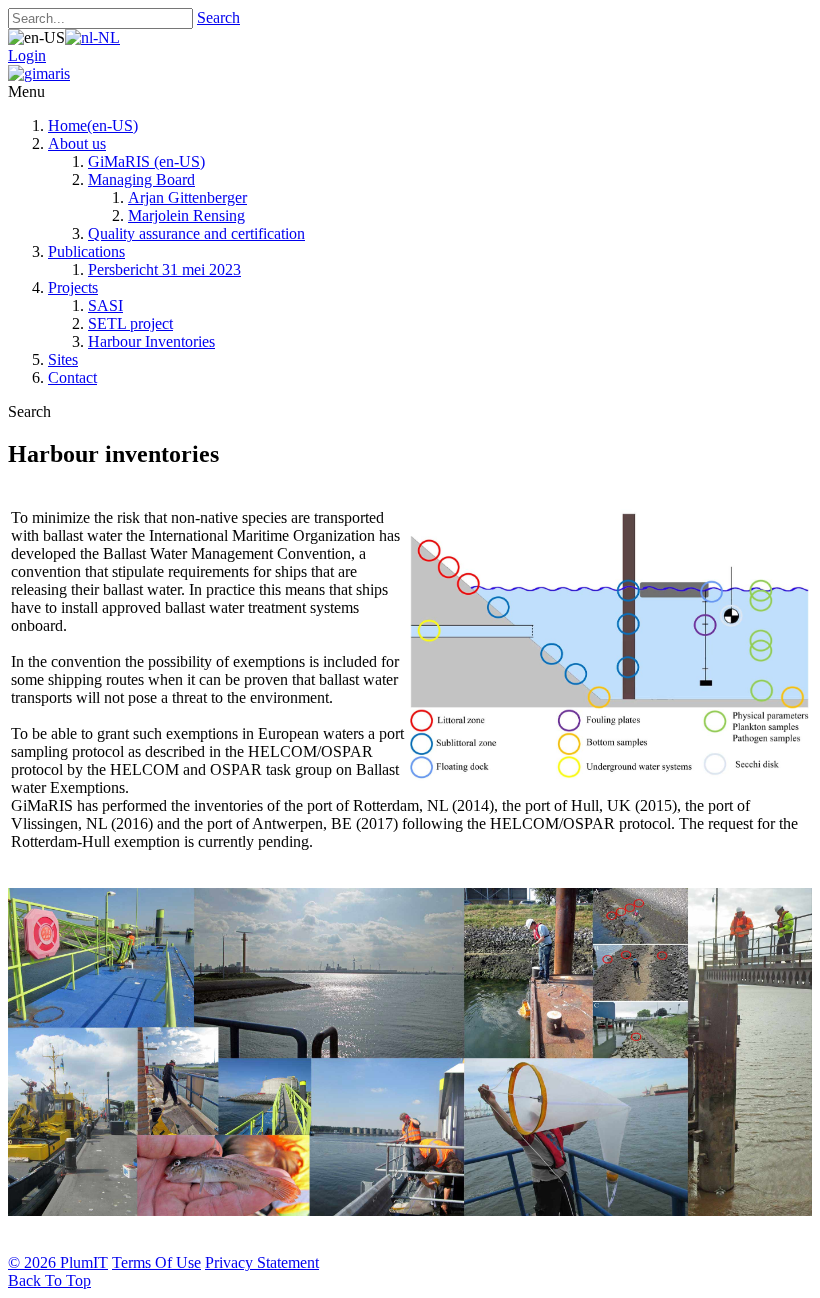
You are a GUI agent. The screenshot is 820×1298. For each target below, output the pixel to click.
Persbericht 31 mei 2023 (164, 269)
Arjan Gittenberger (187, 197)
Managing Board (141, 179)
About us (77, 143)
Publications (86, 251)
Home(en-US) (93, 125)
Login (27, 55)
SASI (105, 305)
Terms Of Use (156, 1262)
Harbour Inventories (151, 341)
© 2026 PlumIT (58, 1262)
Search (218, 17)
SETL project (130, 323)
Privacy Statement (262, 1262)
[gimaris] (39, 73)
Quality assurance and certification (196, 233)
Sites (63, 359)
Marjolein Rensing (186, 215)
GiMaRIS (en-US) (146, 161)
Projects (73, 287)
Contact (72, 377)
